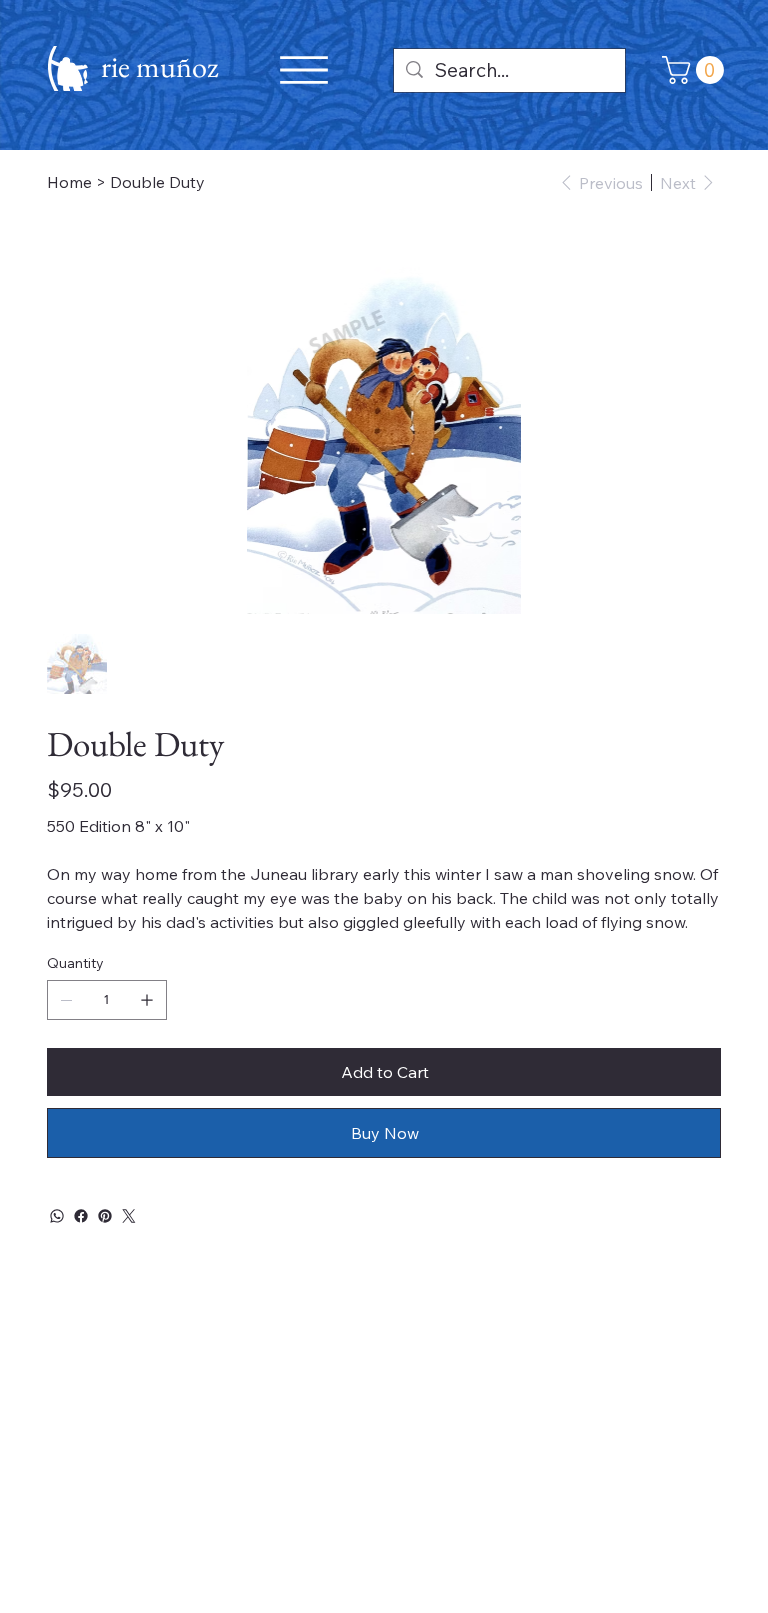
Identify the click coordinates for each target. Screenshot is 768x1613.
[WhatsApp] (57, 1216)
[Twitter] (129, 1216)
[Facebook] (81, 1216)
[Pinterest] (105, 1216)
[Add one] (147, 1000)
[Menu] (304, 70)
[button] (696, 70)
